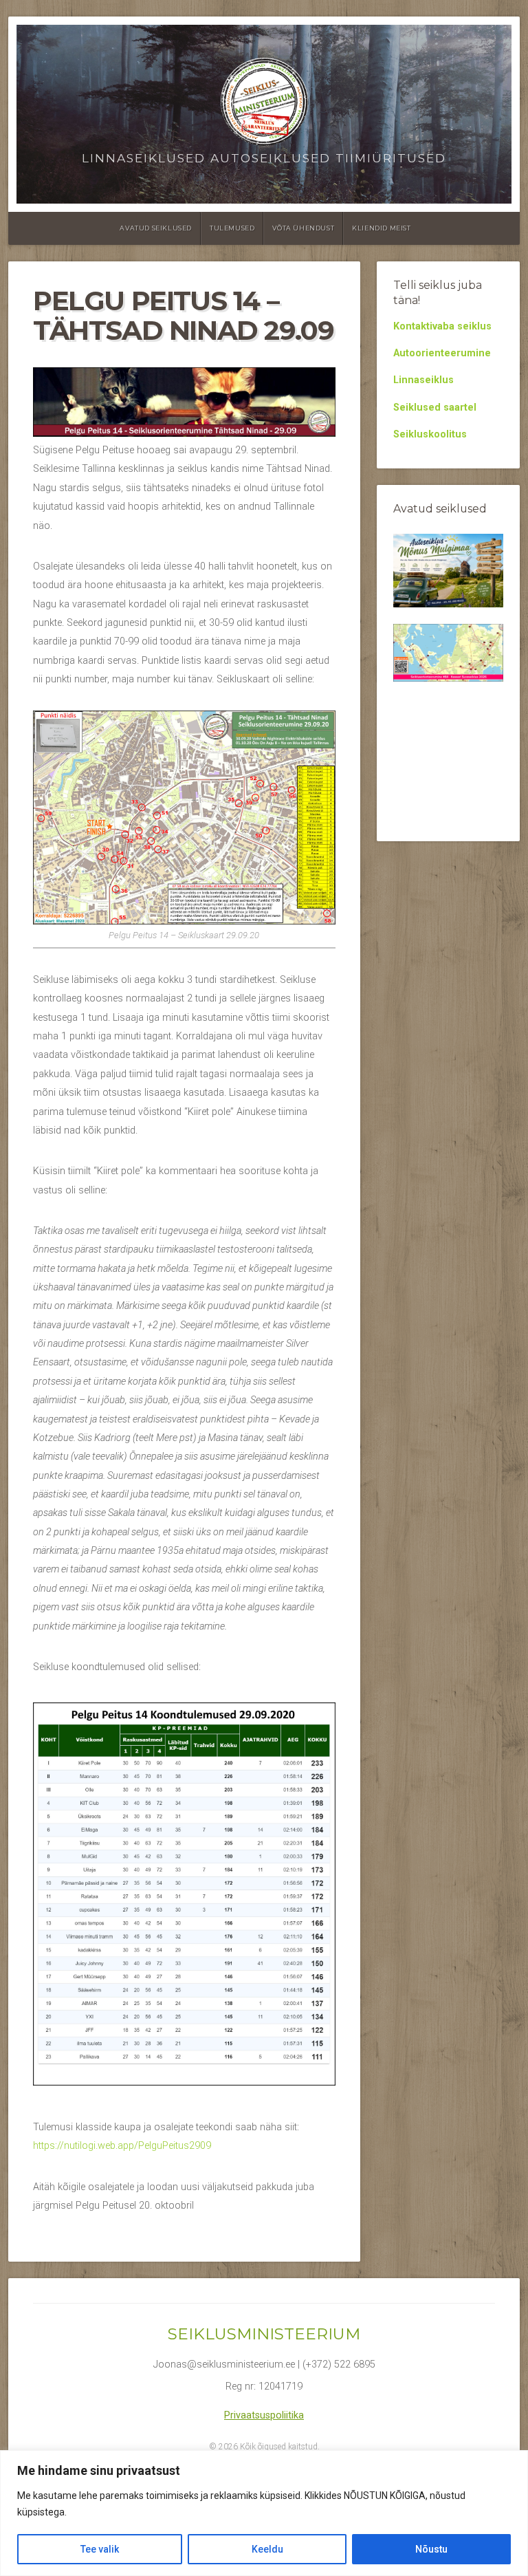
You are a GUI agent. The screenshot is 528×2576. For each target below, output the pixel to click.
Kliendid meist (381, 228)
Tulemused (232, 228)
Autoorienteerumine (442, 353)
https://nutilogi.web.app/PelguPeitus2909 (122, 2146)
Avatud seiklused (156, 228)
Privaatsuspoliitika (264, 2415)
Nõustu (431, 2549)
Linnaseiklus (423, 380)
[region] (264, 2513)
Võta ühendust (303, 228)
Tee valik (100, 2549)
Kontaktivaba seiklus (442, 326)
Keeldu (267, 2549)
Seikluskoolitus (430, 434)
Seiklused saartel (435, 408)
